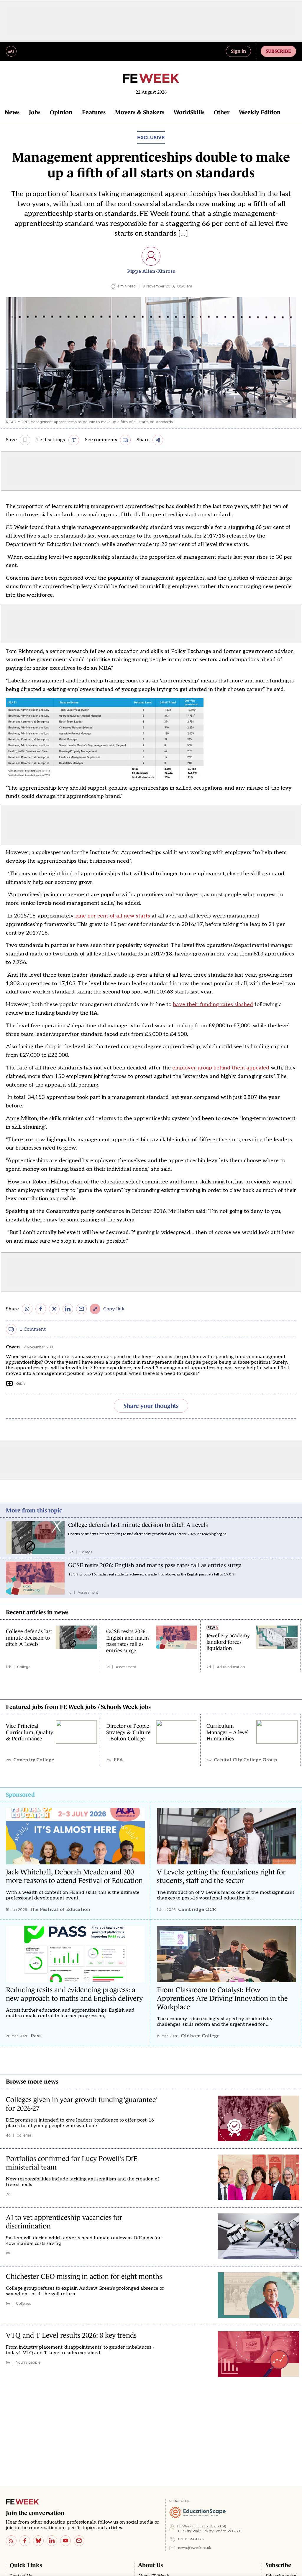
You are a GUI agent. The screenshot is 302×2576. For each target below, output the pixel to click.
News (12, 112)
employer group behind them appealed (221, 1068)
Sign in (238, 51)
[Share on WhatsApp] (27, 1309)
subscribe (278, 51)
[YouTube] (65, 2541)
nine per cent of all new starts (113, 916)
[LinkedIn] (52, 2541)
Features (94, 112)
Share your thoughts (151, 1406)
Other (222, 112)
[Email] (79, 2541)
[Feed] (11, 2541)
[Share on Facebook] (41, 1309)
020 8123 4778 (191, 2539)
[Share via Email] (81, 1309)
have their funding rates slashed (213, 1005)
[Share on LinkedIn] (68, 1309)
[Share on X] (54, 1309)
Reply (20, 1383)
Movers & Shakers (140, 112)
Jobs (35, 112)
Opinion (61, 112)
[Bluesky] (38, 2541)
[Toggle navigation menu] (11, 51)
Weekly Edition (260, 112)
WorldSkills (189, 112)
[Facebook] (25, 2541)
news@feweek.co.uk (195, 2548)
